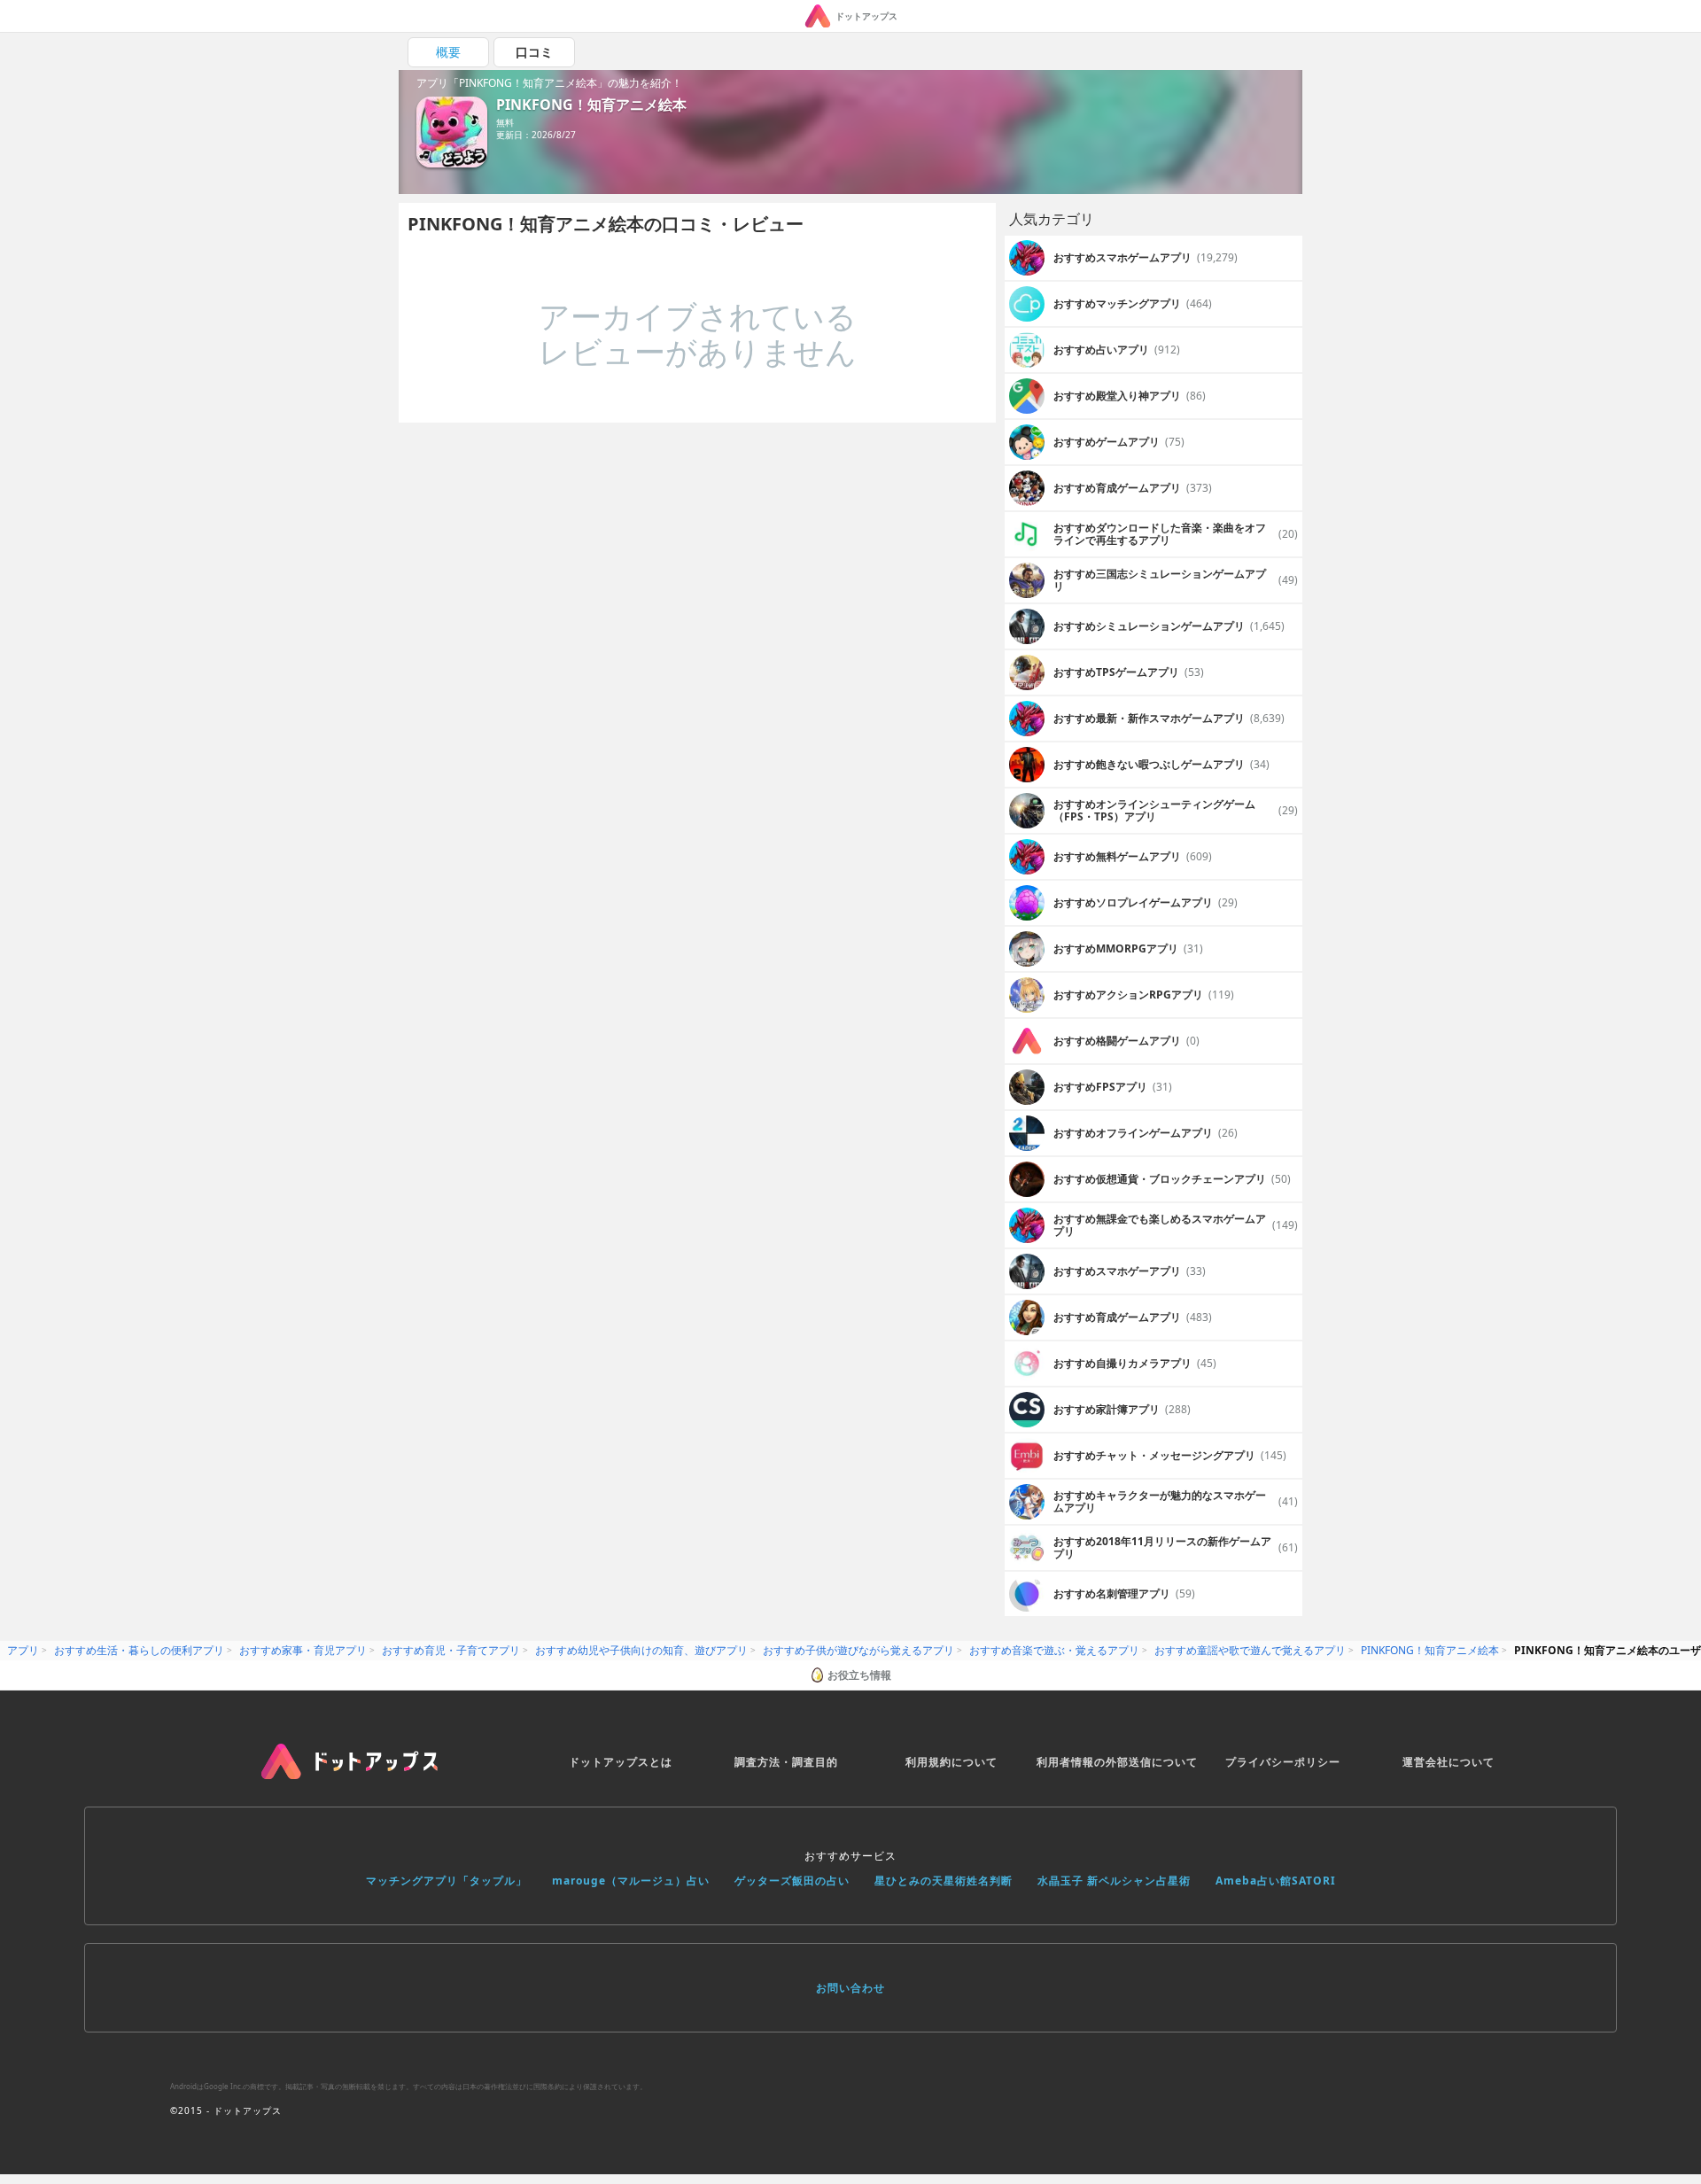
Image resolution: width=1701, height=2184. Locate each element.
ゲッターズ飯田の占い (792, 1881)
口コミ (534, 52)
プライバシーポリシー (1283, 1762)
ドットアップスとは (621, 1762)
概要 (448, 52)
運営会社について (1449, 1762)
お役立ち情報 (859, 1675)
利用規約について (951, 1762)
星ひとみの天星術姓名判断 (944, 1881)
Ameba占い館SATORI (1276, 1881)
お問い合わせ (850, 1988)
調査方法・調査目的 (786, 1762)
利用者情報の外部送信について (1117, 1762)
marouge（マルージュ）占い (631, 1881)
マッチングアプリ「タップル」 (447, 1881)
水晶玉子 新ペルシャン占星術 (1114, 1881)
